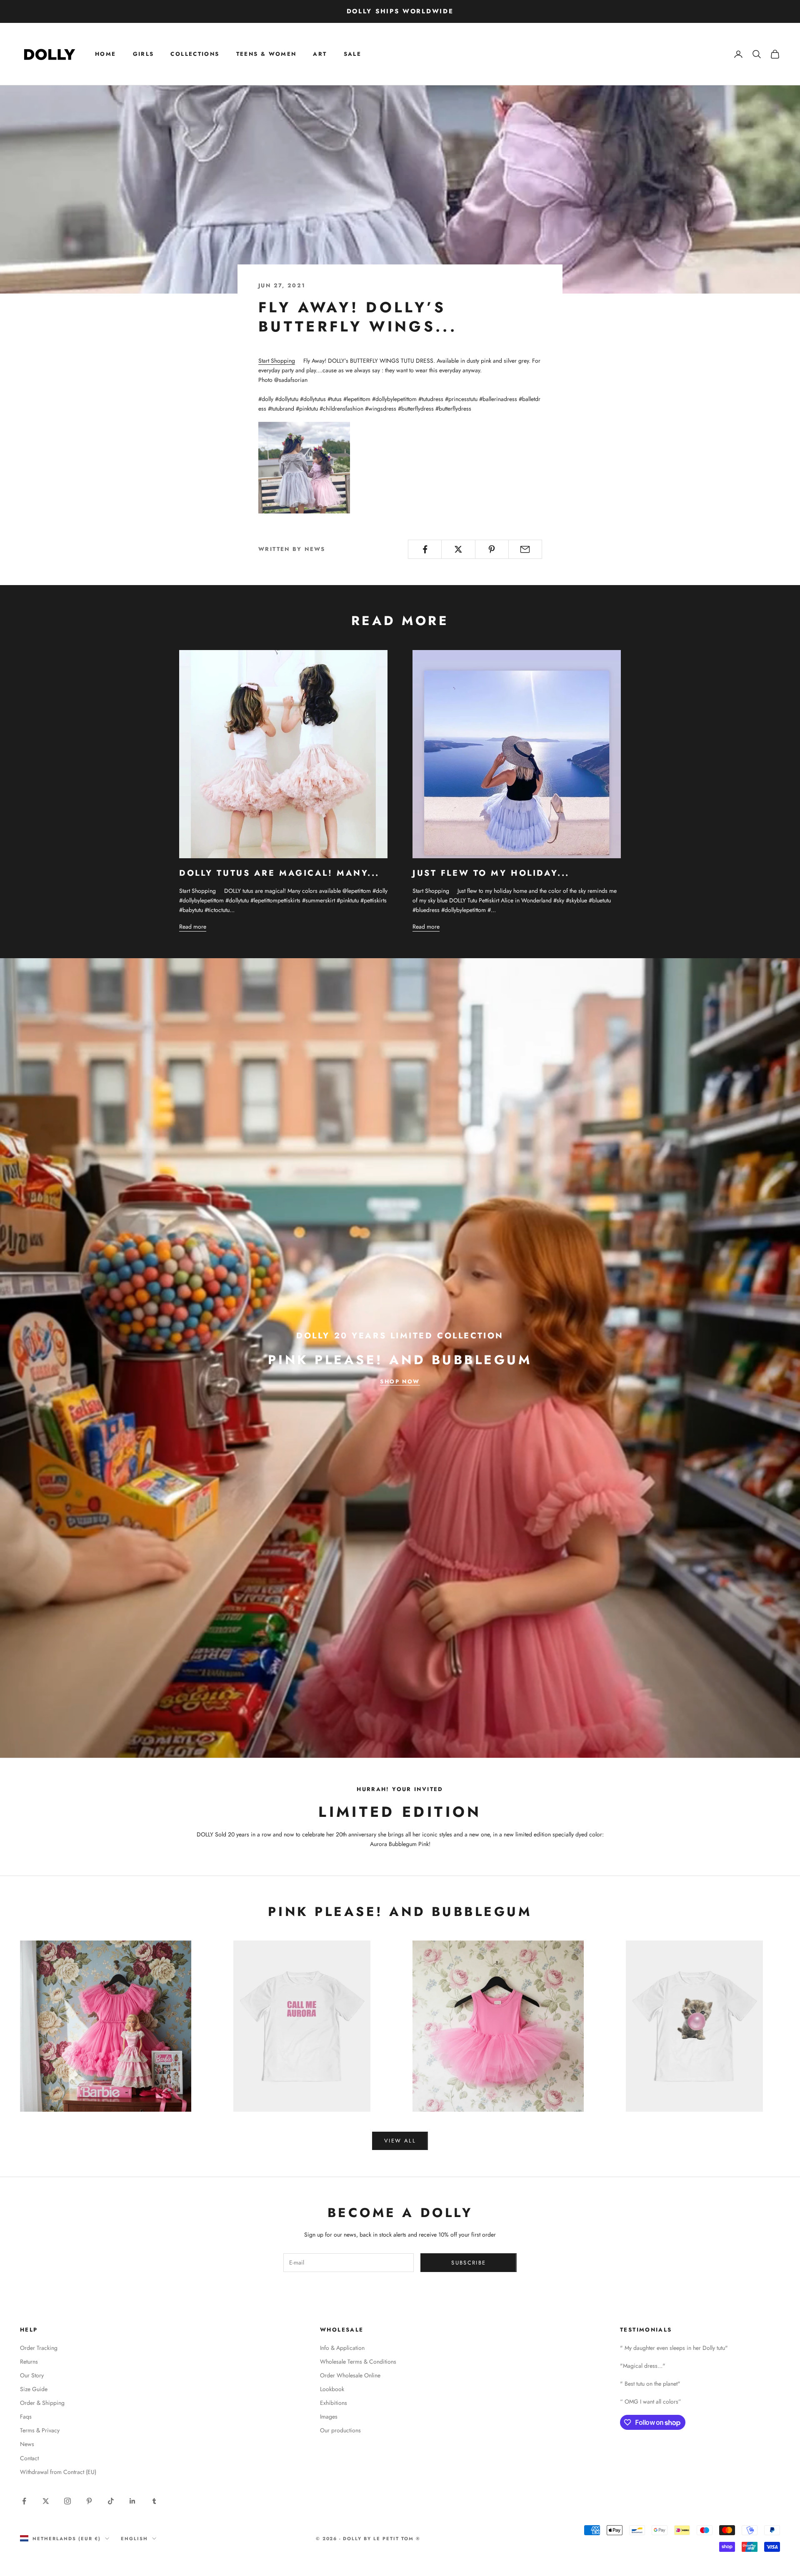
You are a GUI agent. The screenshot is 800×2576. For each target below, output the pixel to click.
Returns (29, 2362)
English (134, 2539)
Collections (195, 54)
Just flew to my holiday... (491, 873)
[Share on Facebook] (425, 549)
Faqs (26, 2417)
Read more (193, 927)
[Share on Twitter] (458, 549)
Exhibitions (334, 2403)
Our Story (32, 2375)
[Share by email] (525, 549)
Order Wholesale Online (350, 2375)
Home (106, 54)
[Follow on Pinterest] (89, 2501)
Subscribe (469, 2263)
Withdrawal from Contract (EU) (58, 2472)
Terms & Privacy (40, 2430)
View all (400, 2141)
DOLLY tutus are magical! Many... (279, 873)
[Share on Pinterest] (492, 549)
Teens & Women (266, 54)
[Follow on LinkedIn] (132, 2501)
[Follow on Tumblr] (154, 2501)
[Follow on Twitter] (46, 2501)
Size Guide (34, 2389)
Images (329, 2417)
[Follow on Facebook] (24, 2501)
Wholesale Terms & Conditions (358, 2362)
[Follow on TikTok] (111, 2501)
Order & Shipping (42, 2403)
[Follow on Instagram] (67, 2501)
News (27, 2444)
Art (320, 54)
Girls (144, 54)
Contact (29, 2458)
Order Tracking (39, 2348)
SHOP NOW (400, 1381)
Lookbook (332, 2389)
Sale (353, 54)
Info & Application (342, 2348)
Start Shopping (277, 361)
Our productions (340, 2430)
